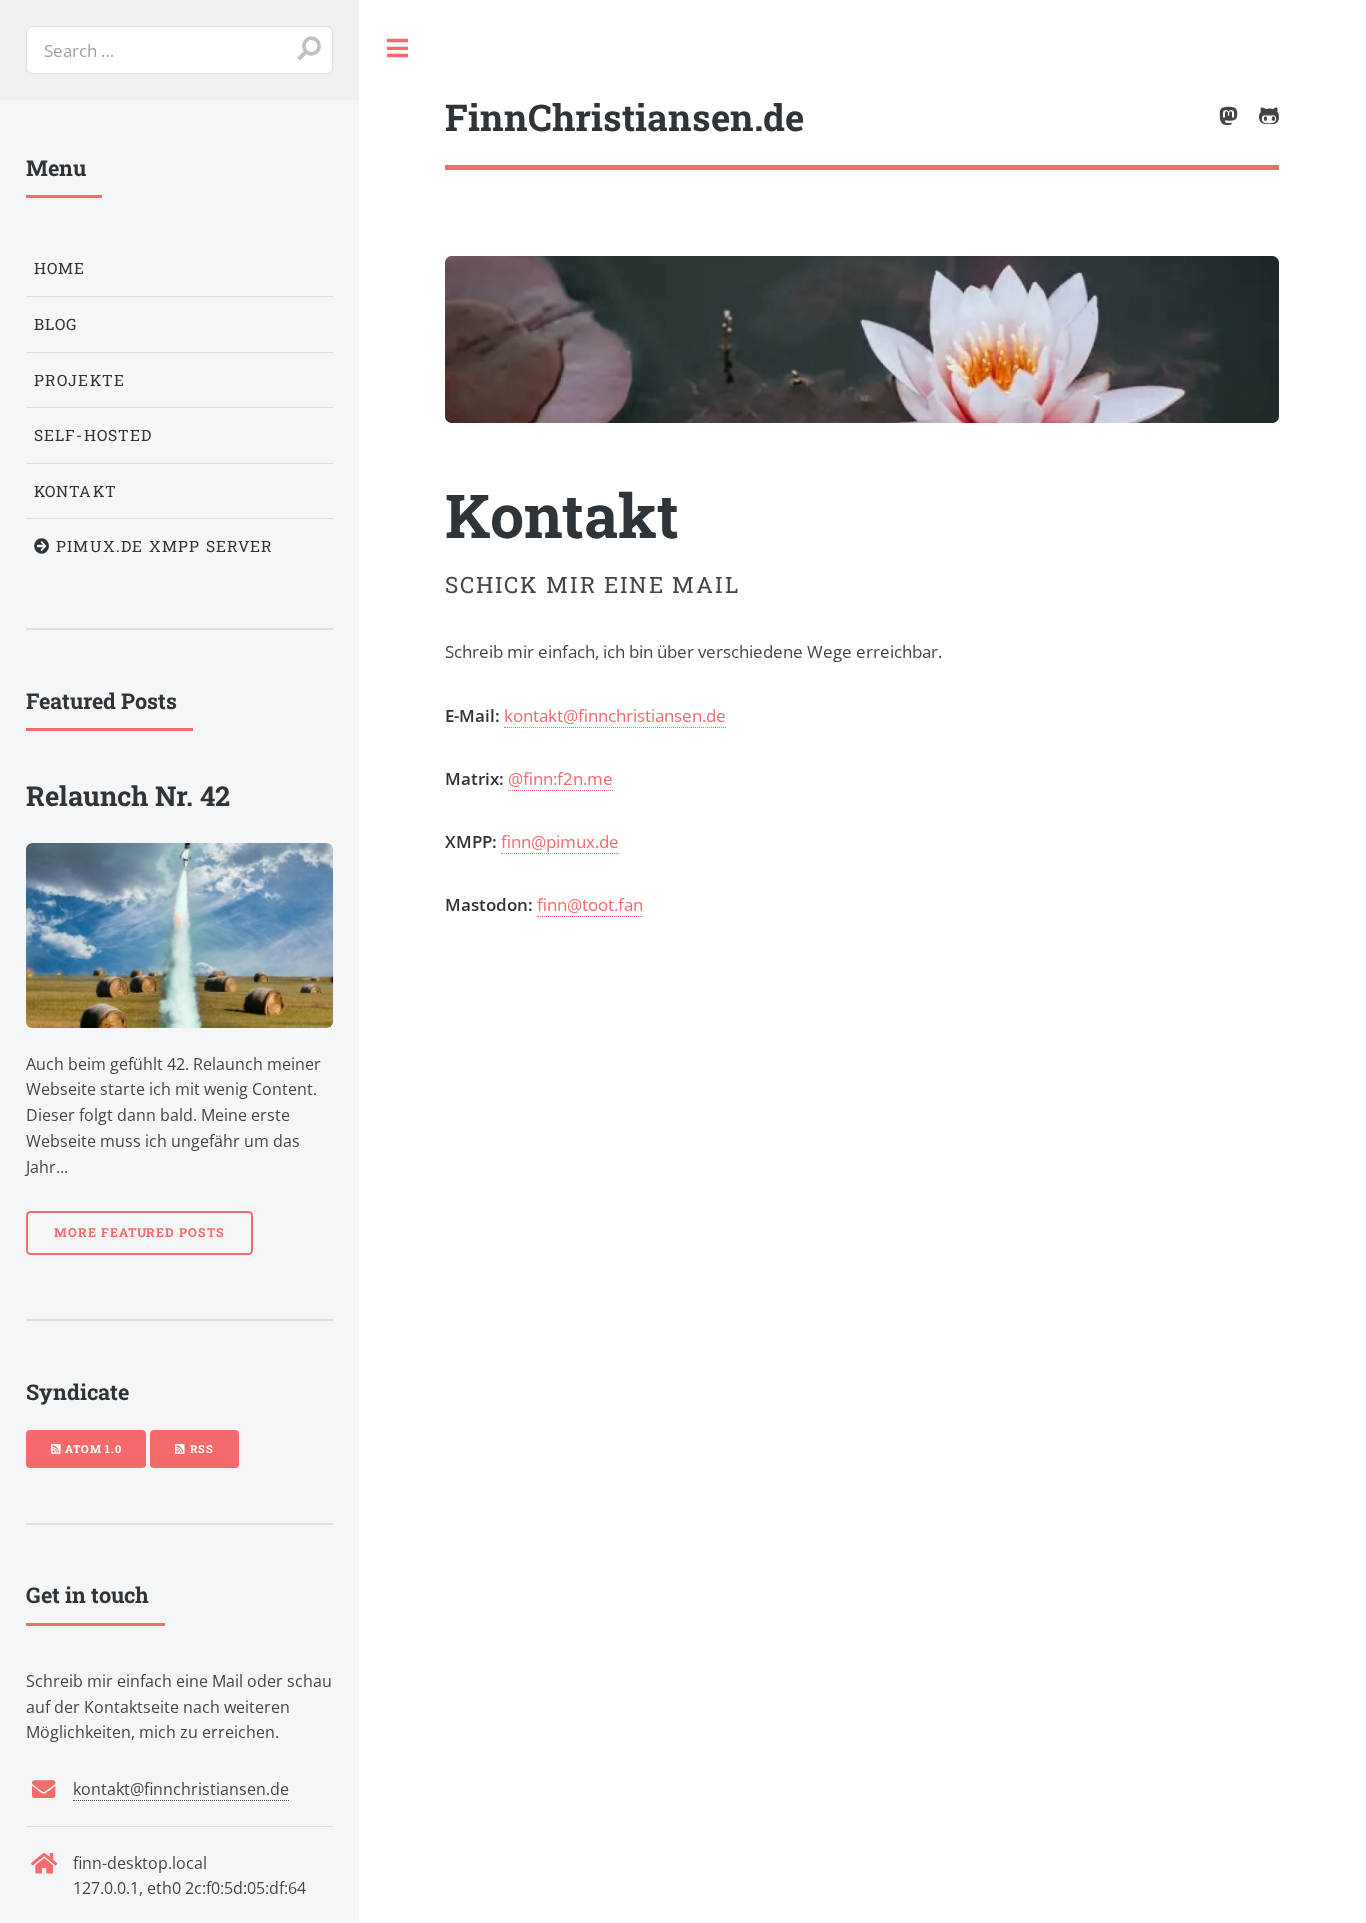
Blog (56, 324)
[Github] (1269, 117)
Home (60, 268)
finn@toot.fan (590, 904)
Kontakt (75, 491)
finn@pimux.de (560, 841)
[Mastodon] (1228, 117)
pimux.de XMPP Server (162, 546)
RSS (200, 1449)
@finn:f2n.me (560, 778)
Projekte (79, 380)
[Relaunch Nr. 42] (179, 935)
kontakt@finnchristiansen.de (615, 715)
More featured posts (139, 1232)
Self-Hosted (93, 435)
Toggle (398, 49)
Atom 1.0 (91, 1449)
